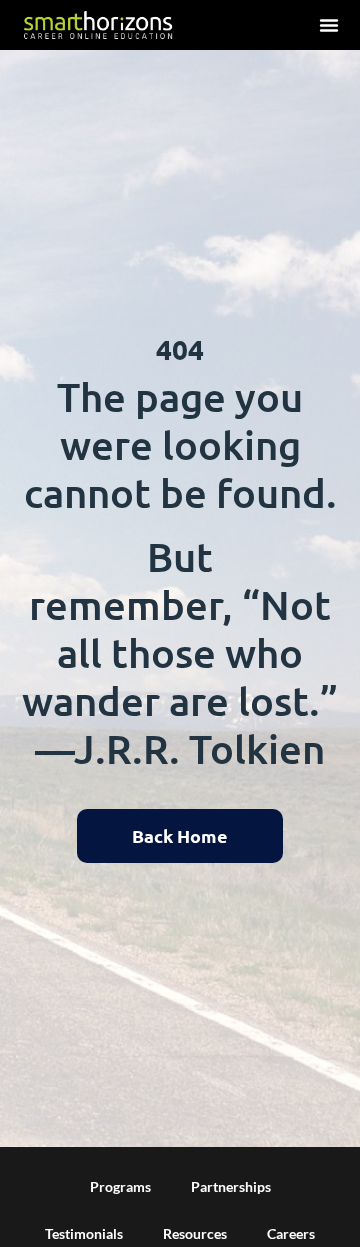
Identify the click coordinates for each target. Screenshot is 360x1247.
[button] (329, 25)
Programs (120, 1186)
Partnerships (231, 1186)
